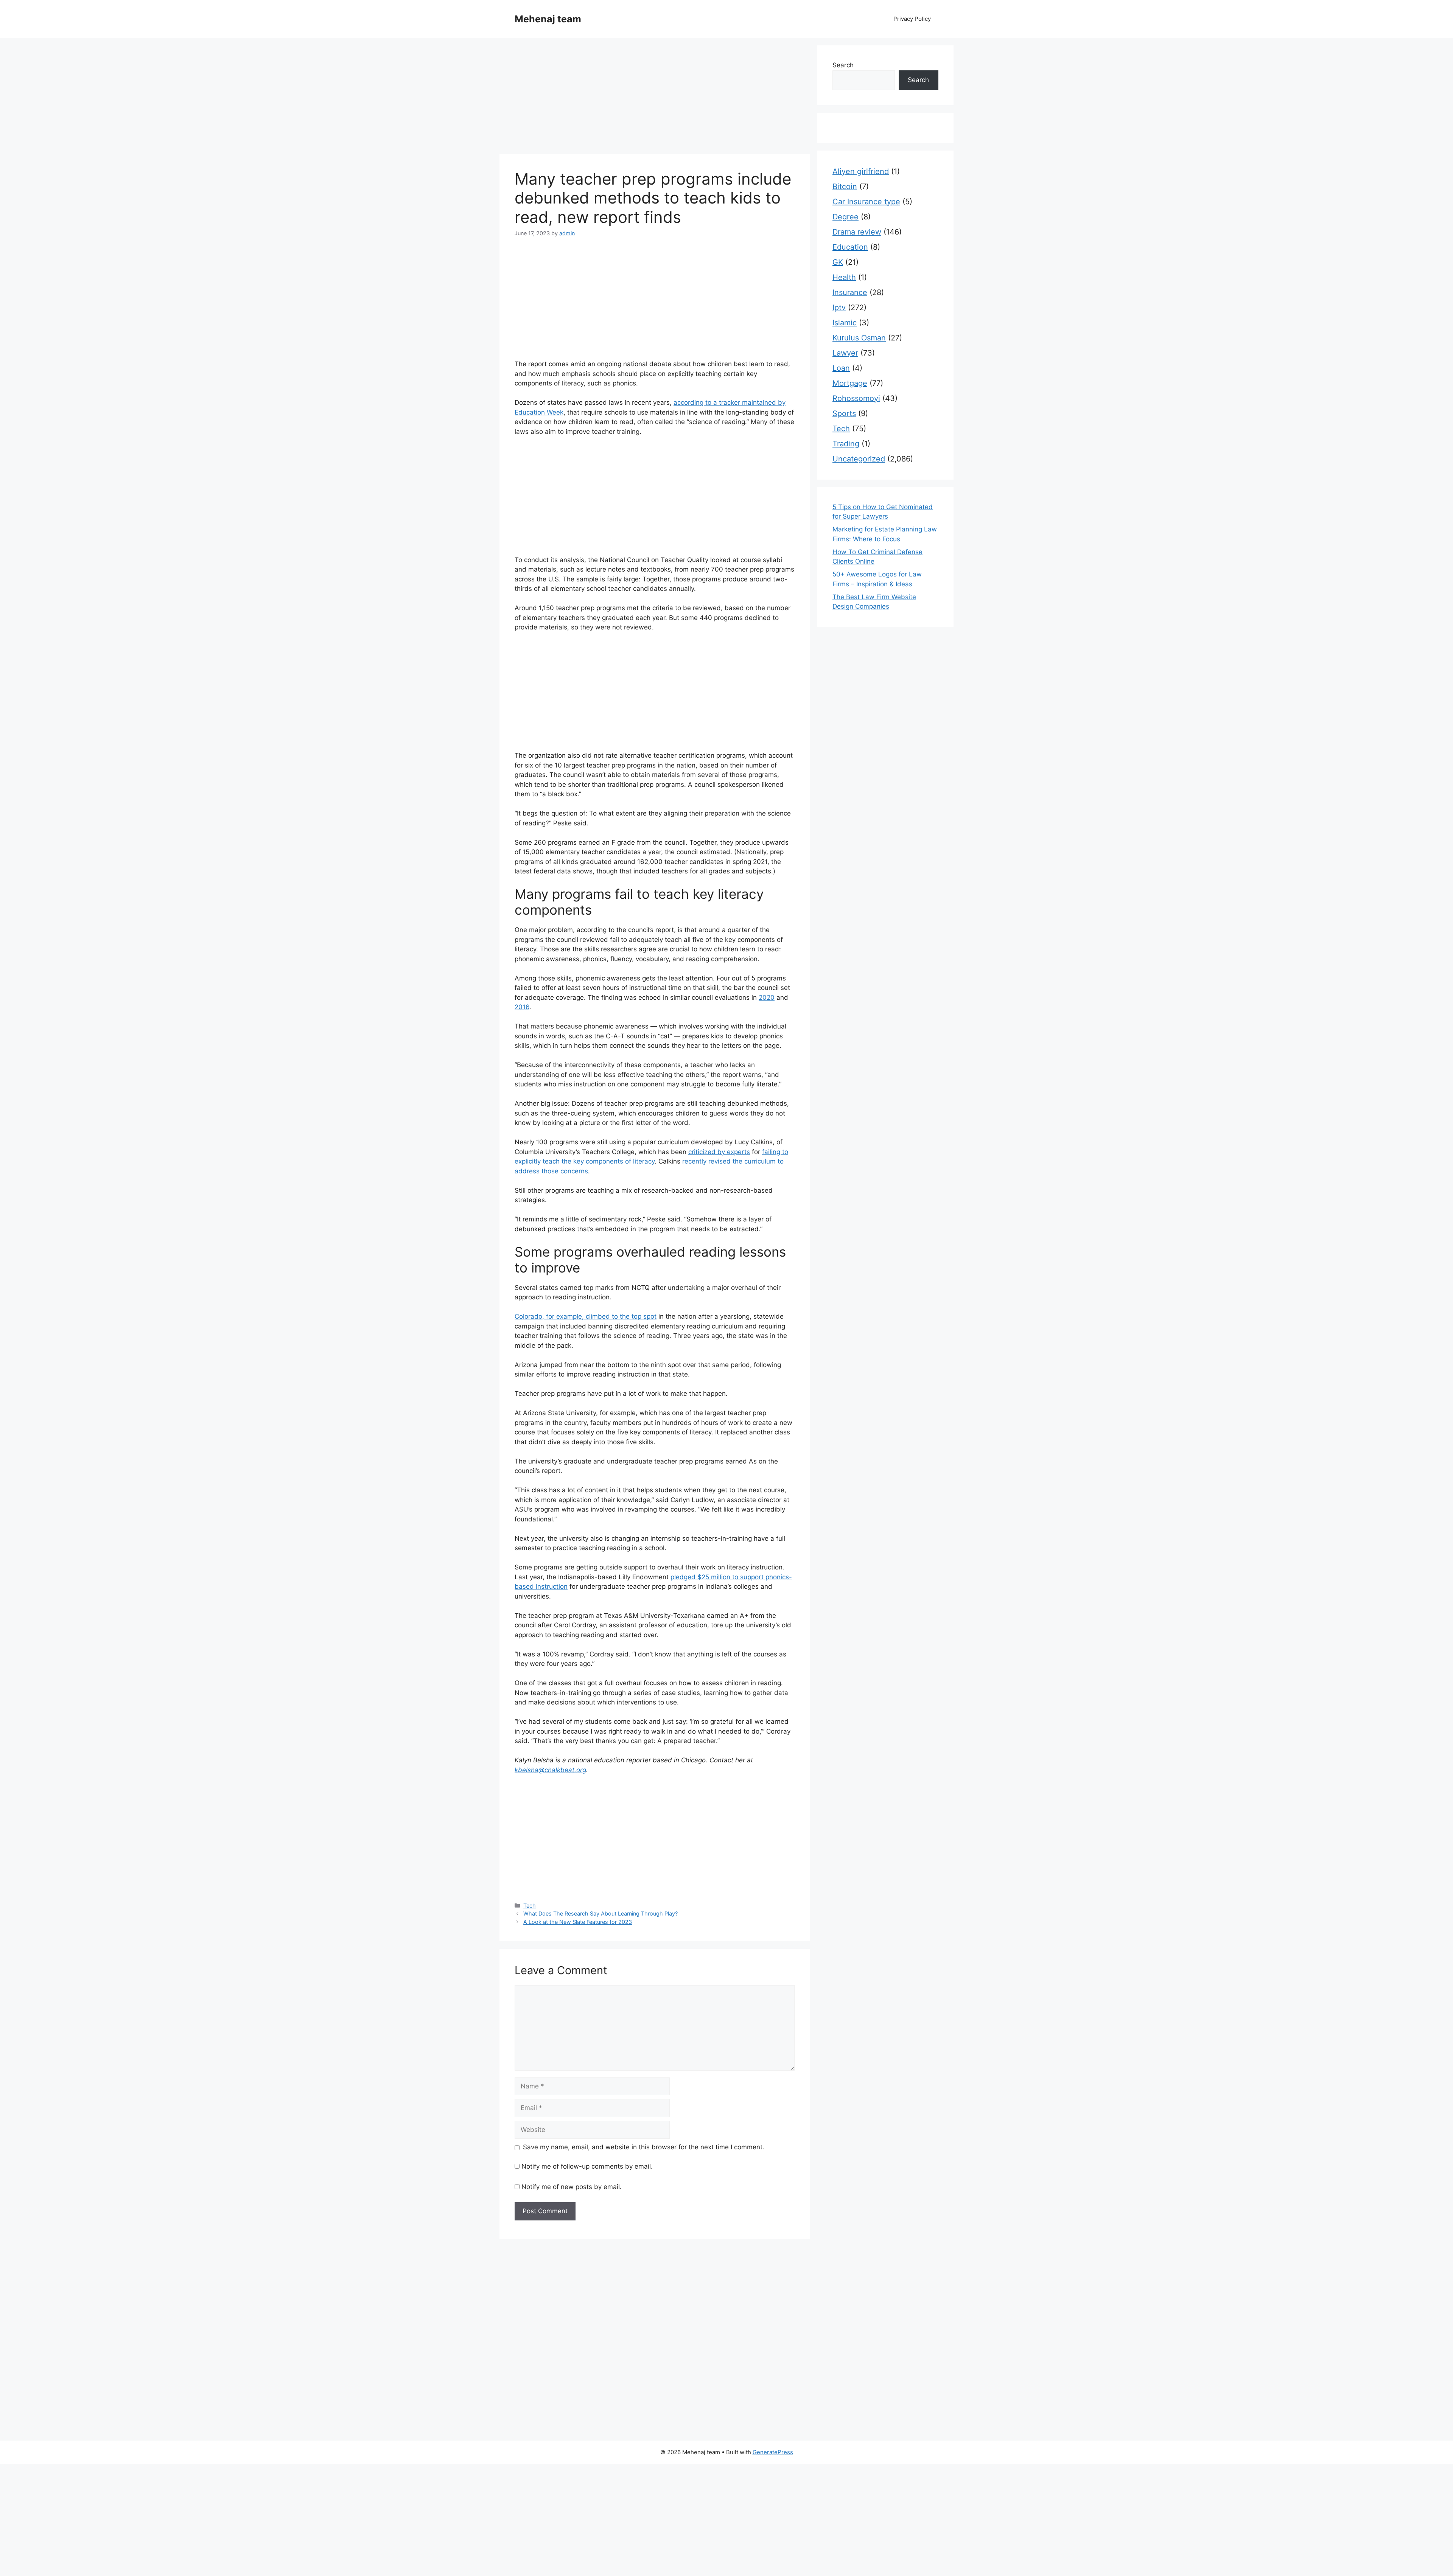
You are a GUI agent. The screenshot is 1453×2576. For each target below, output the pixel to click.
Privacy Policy (912, 19)
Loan (841, 368)
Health (844, 277)
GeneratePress (773, 2452)
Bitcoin (845, 186)
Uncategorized (859, 459)
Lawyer (845, 353)
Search (843, 65)
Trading (846, 444)
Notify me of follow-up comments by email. (587, 2166)
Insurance (850, 292)
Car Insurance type (866, 202)
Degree (846, 217)
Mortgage (850, 383)
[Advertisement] (655, 98)
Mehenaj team (548, 19)
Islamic (845, 323)
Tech (530, 1906)
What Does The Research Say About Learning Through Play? (600, 1913)
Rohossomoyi (856, 398)
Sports (844, 413)
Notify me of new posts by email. (572, 2187)
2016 (522, 1007)
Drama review (857, 232)
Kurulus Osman (859, 338)
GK (838, 262)
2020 (767, 997)
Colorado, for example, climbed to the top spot (586, 1316)
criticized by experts (719, 1152)
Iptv (839, 308)
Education (850, 247)
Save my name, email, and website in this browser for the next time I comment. (644, 2147)
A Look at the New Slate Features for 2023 (578, 1922)
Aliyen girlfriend (861, 171)
